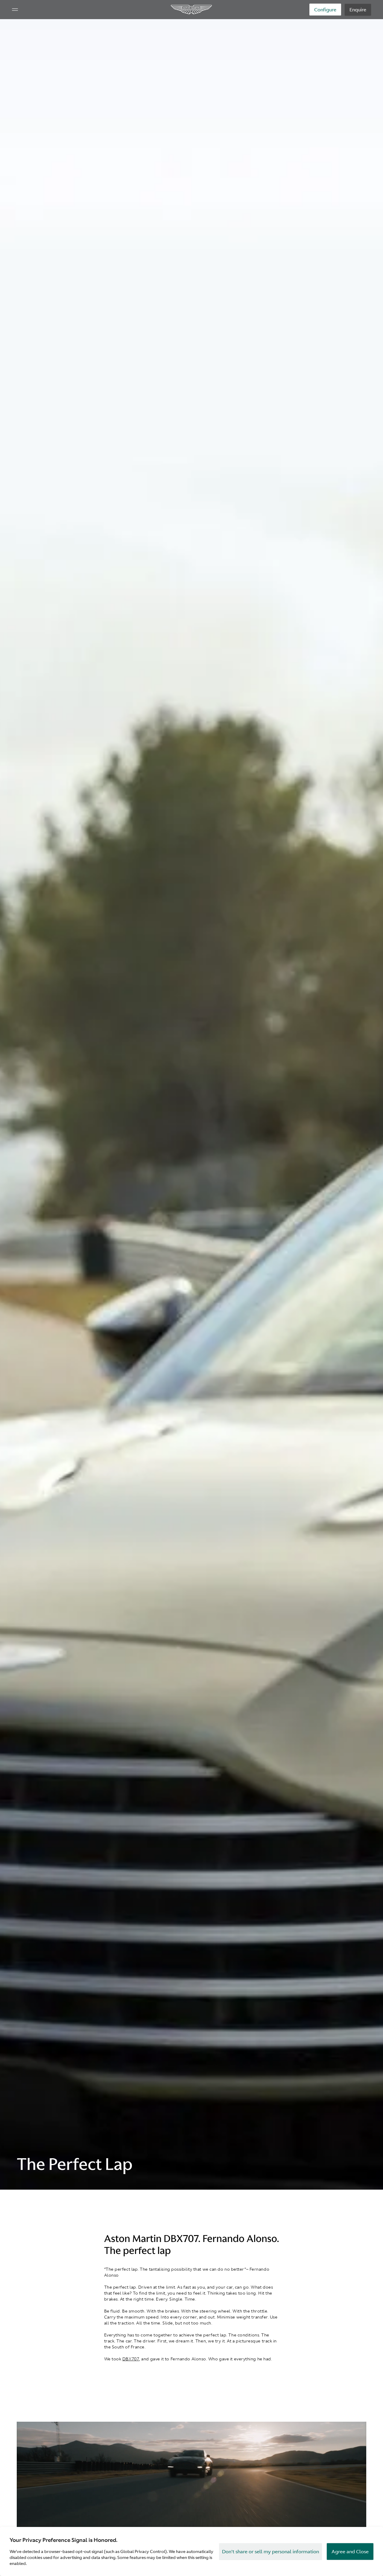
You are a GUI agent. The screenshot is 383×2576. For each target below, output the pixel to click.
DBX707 (131, 2359)
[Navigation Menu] (15, 10)
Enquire (358, 10)
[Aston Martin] (192, 10)
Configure (325, 10)
